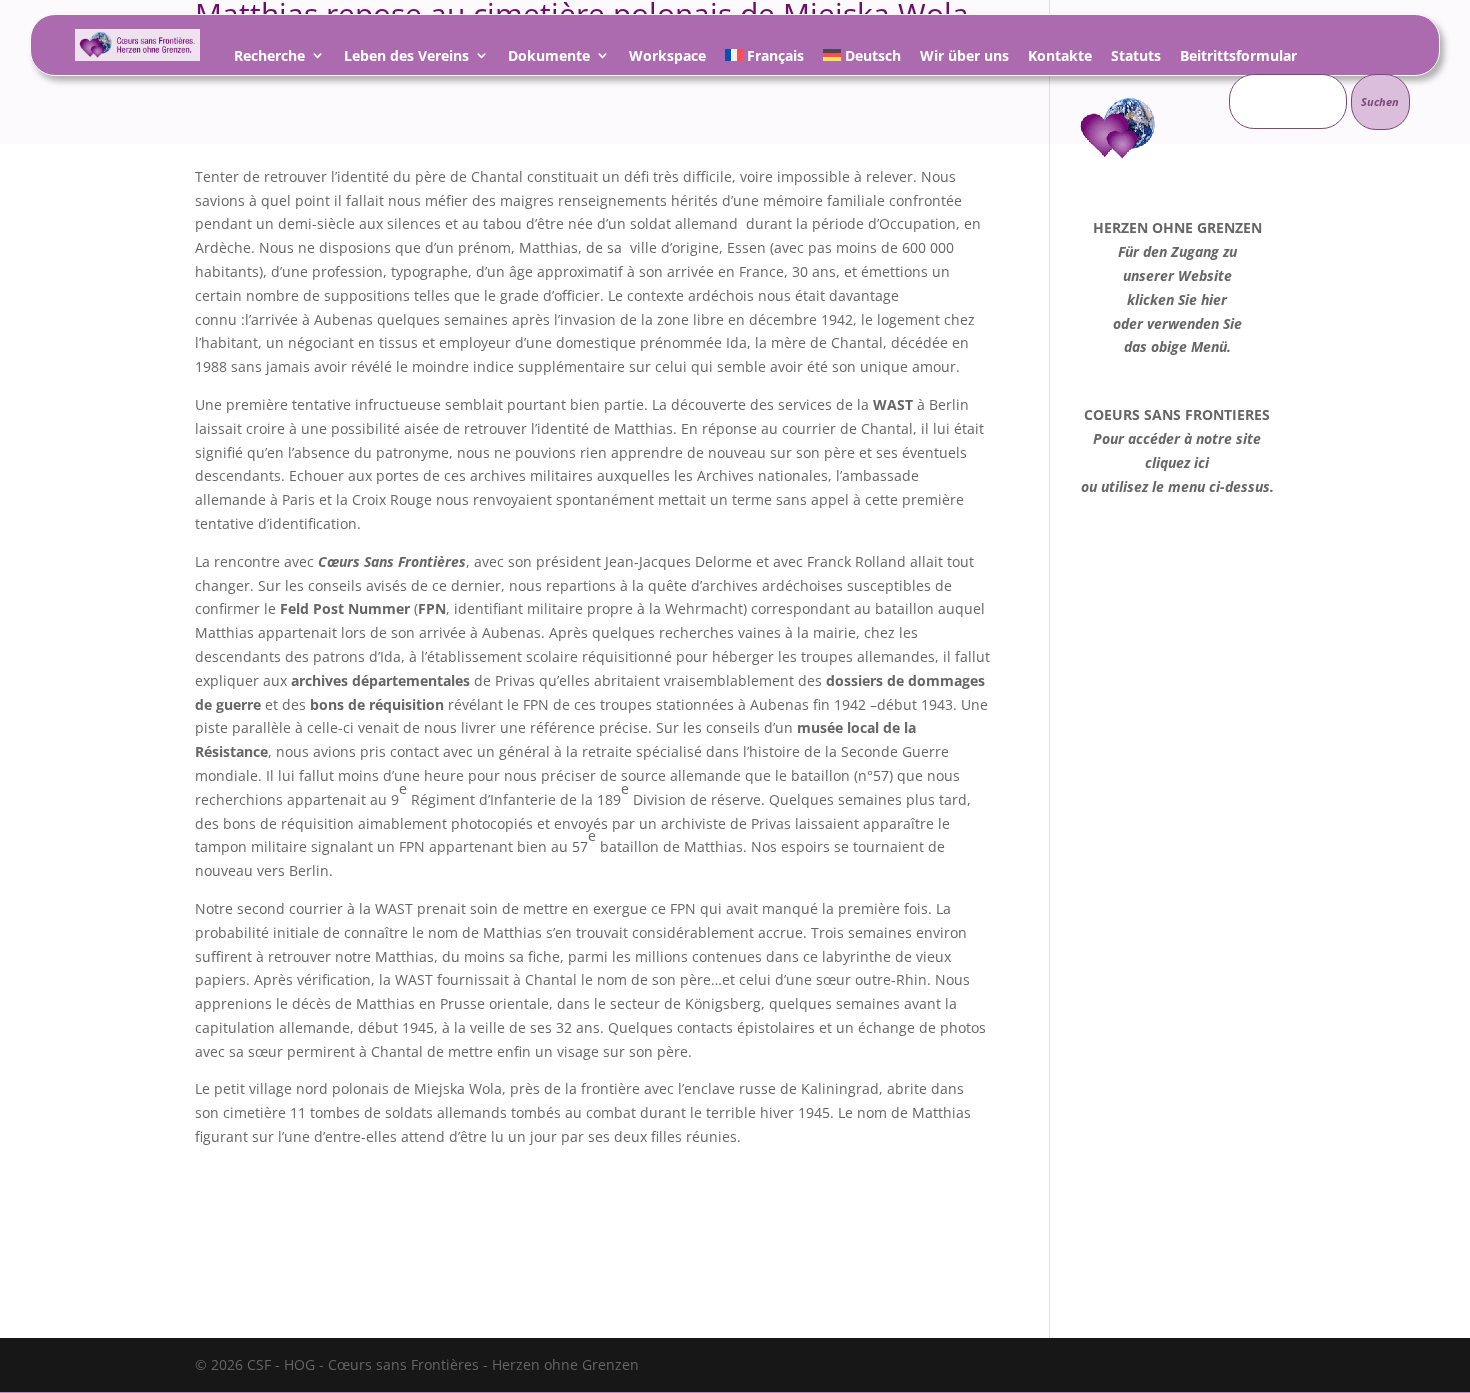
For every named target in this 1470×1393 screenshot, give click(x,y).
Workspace (667, 58)
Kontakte (1060, 58)
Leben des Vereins (406, 58)
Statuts (1136, 58)
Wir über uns (964, 58)
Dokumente (549, 58)
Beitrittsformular (1238, 58)
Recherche (269, 58)
